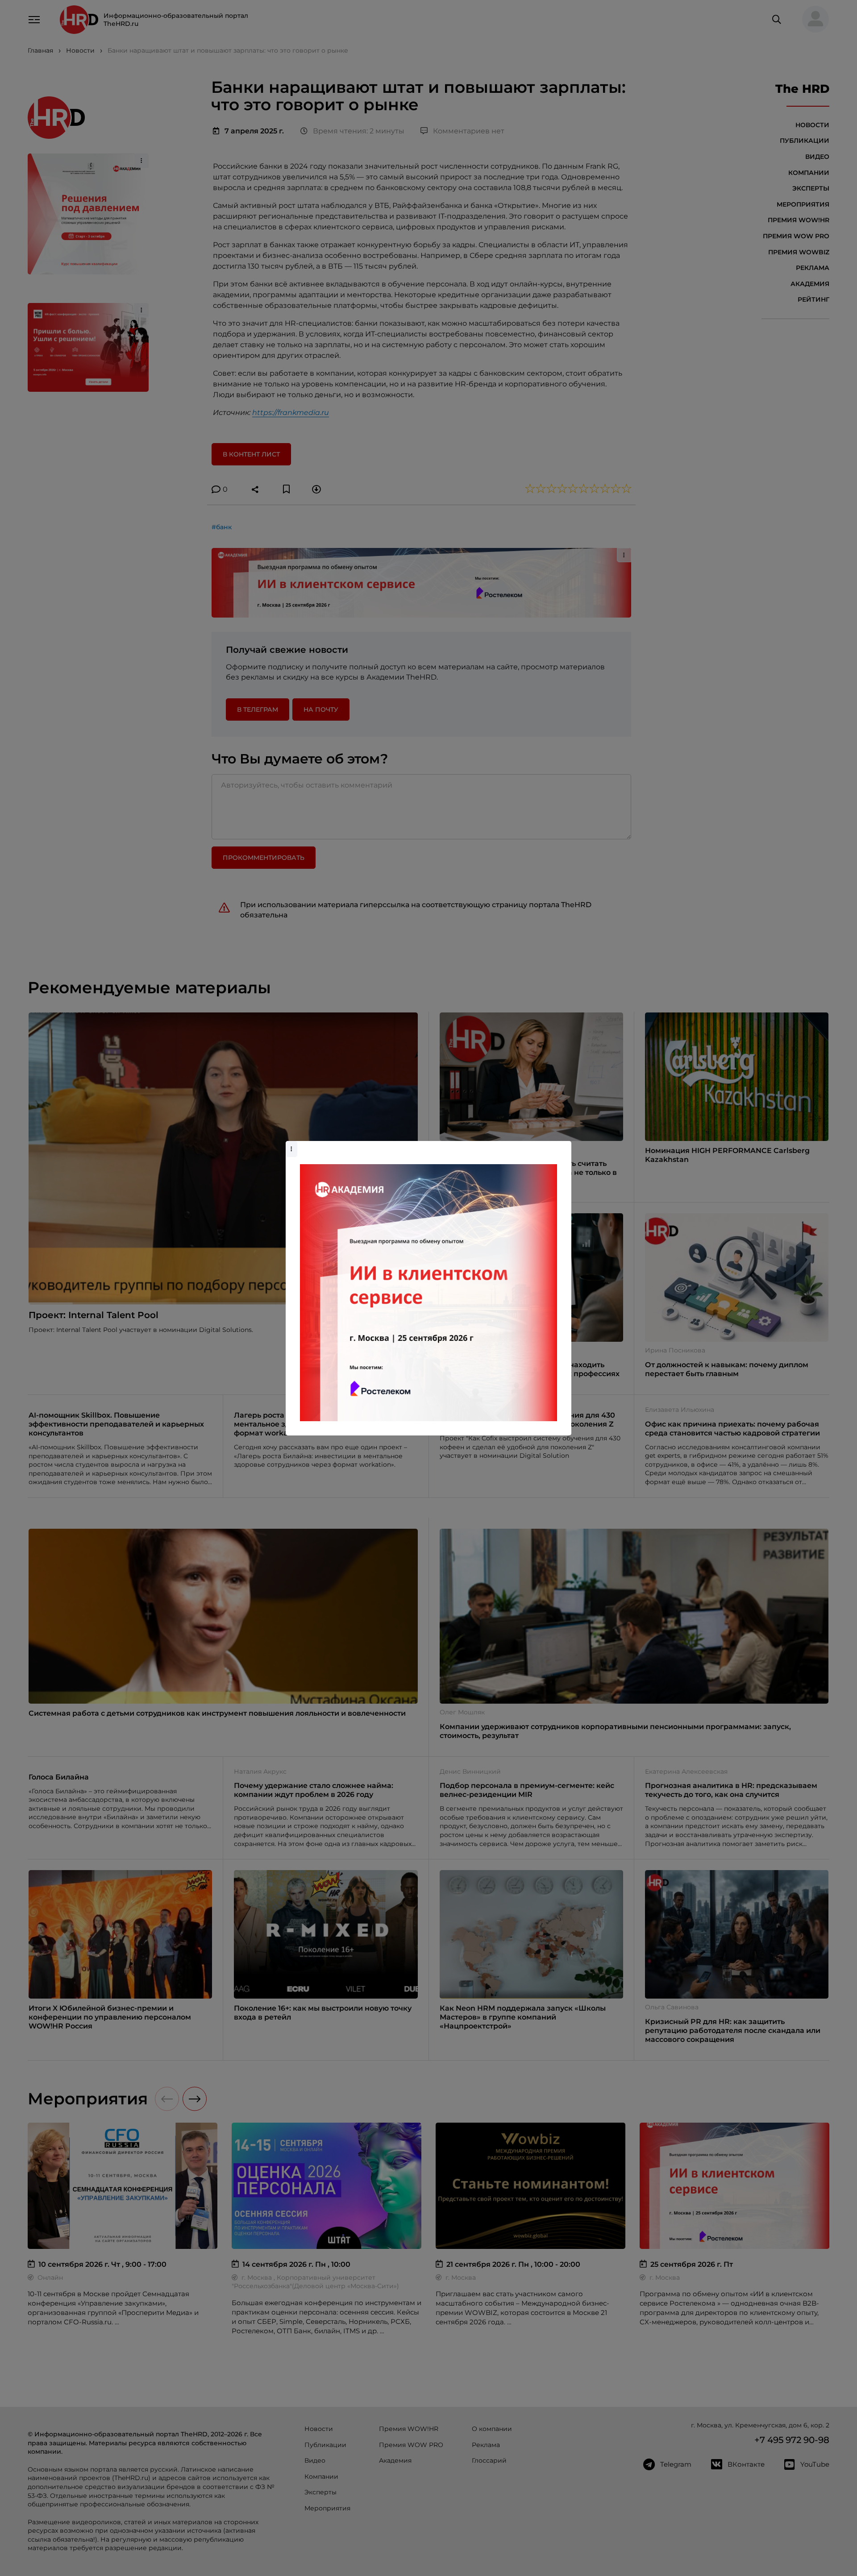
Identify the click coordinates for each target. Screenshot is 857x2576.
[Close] (562, 1145)
